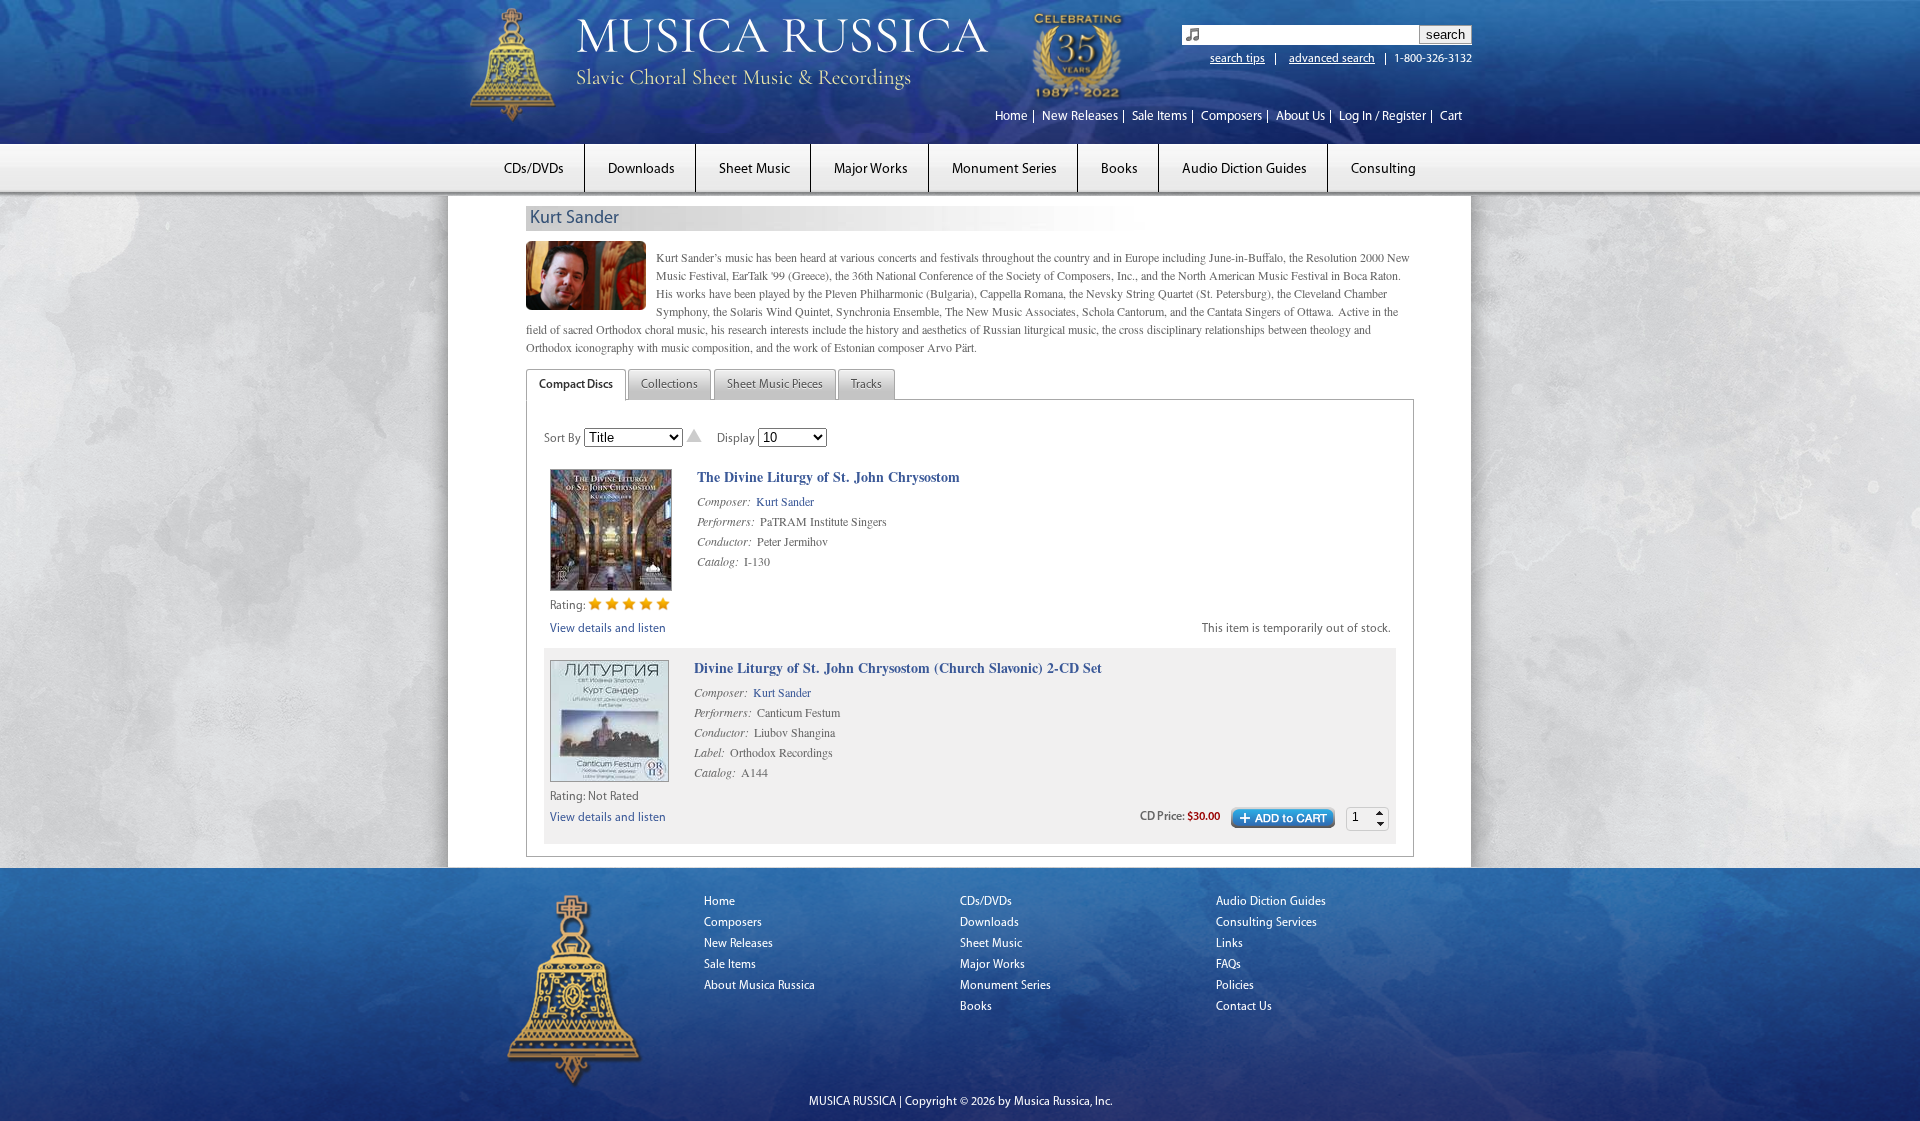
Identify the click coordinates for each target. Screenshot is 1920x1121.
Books (1119, 169)
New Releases (1080, 116)
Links (1229, 944)
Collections (669, 385)
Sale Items (1159, 116)
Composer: (724, 501)
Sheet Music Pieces (775, 385)
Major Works (871, 169)
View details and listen (608, 629)
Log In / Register (1382, 116)
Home (1011, 116)
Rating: (567, 606)
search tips (1237, 59)
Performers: (726, 521)
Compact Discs (576, 385)
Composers (1231, 116)
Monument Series (1004, 169)
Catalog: (718, 561)
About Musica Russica (759, 986)
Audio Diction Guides (1244, 169)
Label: (709, 752)
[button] (1380, 813)
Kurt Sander (785, 501)
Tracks (866, 385)
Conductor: (724, 541)
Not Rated (613, 797)
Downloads (641, 169)
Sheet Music (754, 169)
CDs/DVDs (534, 169)
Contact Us (1244, 1007)
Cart (1451, 116)
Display (736, 439)
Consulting (1383, 169)
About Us (1300, 116)
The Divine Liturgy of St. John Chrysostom (828, 477)
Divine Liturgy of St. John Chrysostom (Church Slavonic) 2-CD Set (898, 668)
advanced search (1332, 59)
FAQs (1228, 965)
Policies (1235, 986)
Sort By (562, 439)
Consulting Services (1266, 923)
